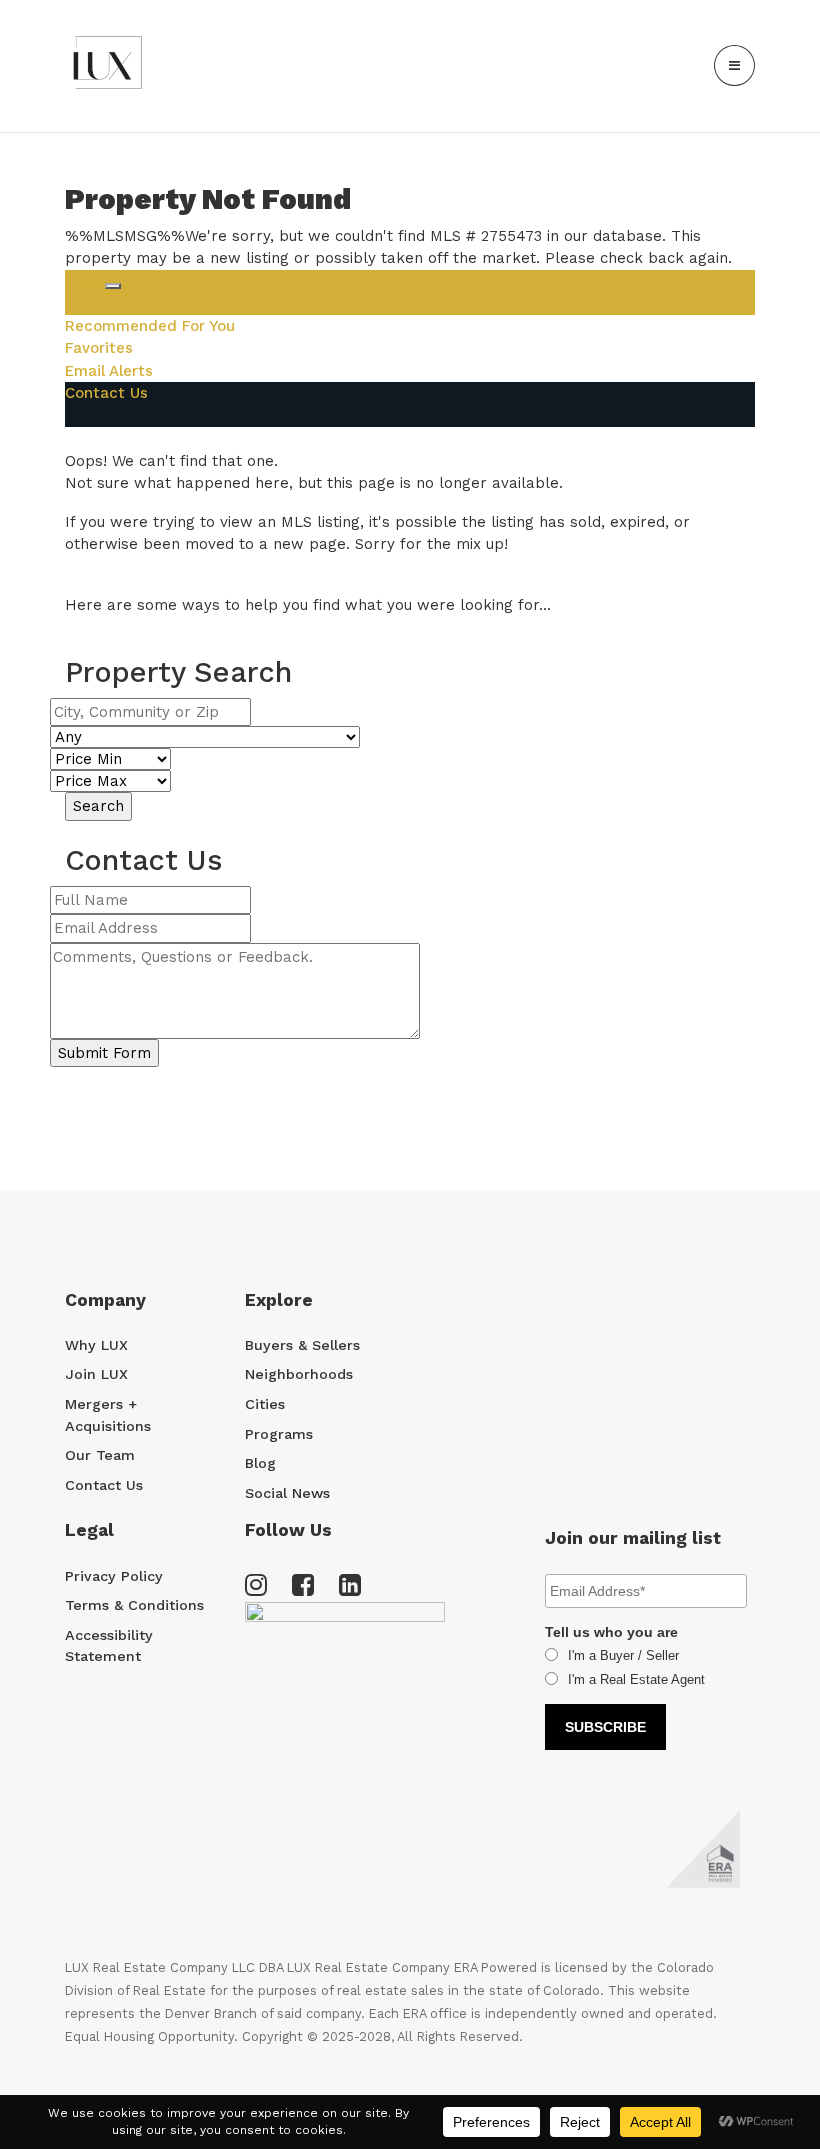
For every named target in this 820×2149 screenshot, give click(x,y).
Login (85, 281)
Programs (279, 1434)
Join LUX (96, 1374)
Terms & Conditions (134, 1605)
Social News (287, 1493)
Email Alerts (109, 371)
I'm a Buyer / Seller (623, 1655)
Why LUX (96, 1345)
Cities (265, 1404)
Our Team (100, 1455)
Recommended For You (150, 326)
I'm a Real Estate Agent (636, 1679)
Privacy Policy (114, 1576)
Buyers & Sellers (302, 1345)
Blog (260, 1463)
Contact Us (106, 393)
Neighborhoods (299, 1374)
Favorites (99, 348)
